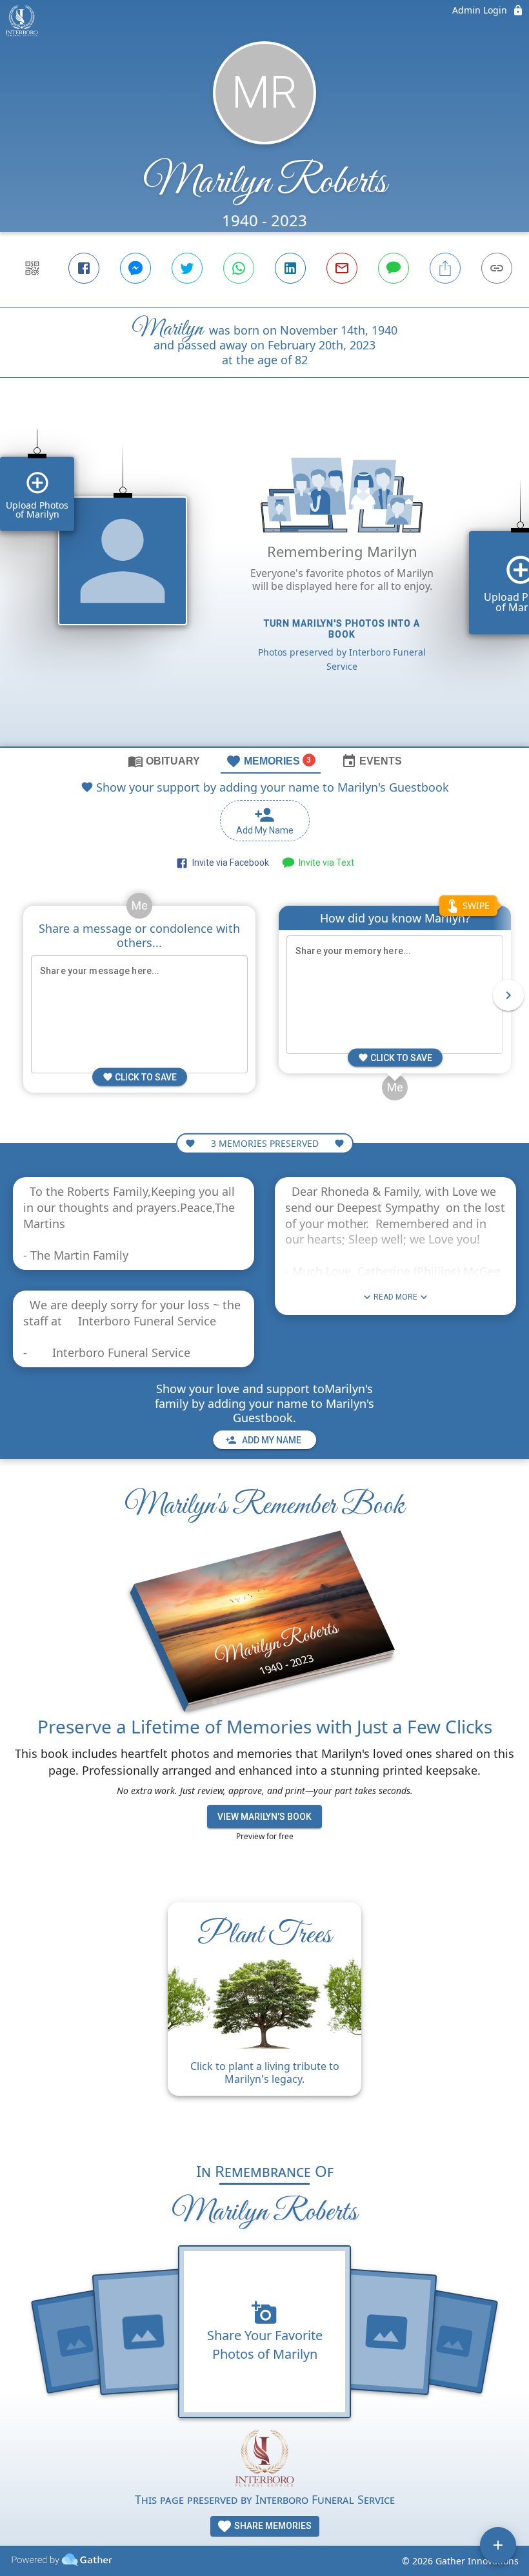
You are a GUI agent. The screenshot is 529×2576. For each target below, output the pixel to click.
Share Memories (272, 2526)
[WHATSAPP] (239, 268)
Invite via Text (324, 863)
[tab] (164, 761)
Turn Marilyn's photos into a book (342, 629)
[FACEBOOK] (84, 268)
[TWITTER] (187, 268)
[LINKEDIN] (290, 268)
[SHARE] (445, 268)
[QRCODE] (32, 268)
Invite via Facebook (229, 863)
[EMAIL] (342, 268)
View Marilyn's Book (264, 1817)
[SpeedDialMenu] (498, 2545)
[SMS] (394, 268)
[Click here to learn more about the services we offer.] (264, 2460)
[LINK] (497, 268)
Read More (395, 1297)
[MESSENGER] (135, 268)
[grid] (264, 584)
